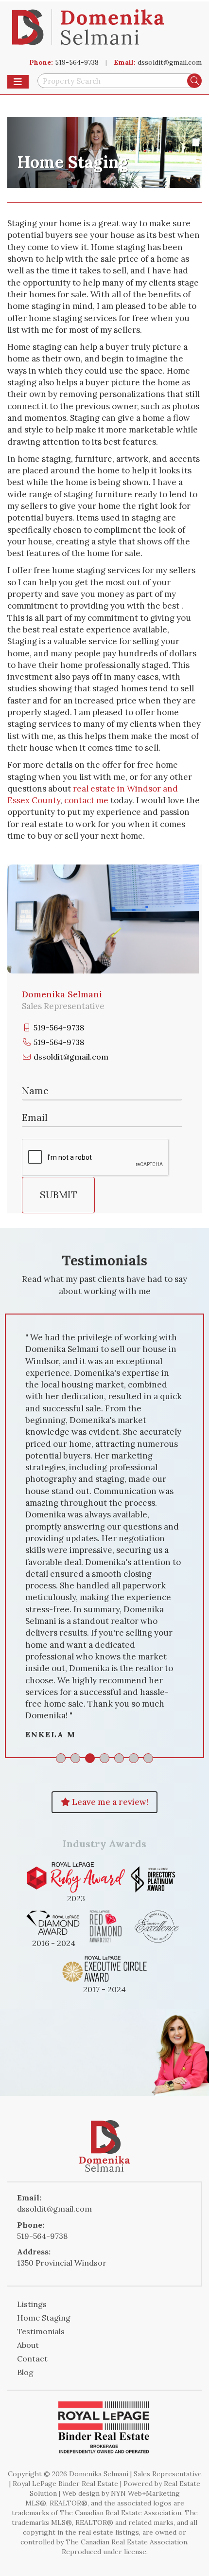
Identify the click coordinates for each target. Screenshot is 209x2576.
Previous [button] (19, 1536)
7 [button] (148, 1758)
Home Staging (44, 2318)
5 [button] (119, 1758)
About (28, 2345)
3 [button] (90, 1758)
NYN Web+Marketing (145, 2493)
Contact (32, 2359)
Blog (25, 2372)
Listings (32, 2304)
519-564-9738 (77, 62)
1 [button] (61, 1758)
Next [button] (190, 1536)
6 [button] (134, 1758)
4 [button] (104, 1758)
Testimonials (41, 2331)
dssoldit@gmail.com (170, 62)
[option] (104, 1536)
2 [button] (75, 1758)
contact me (86, 800)
